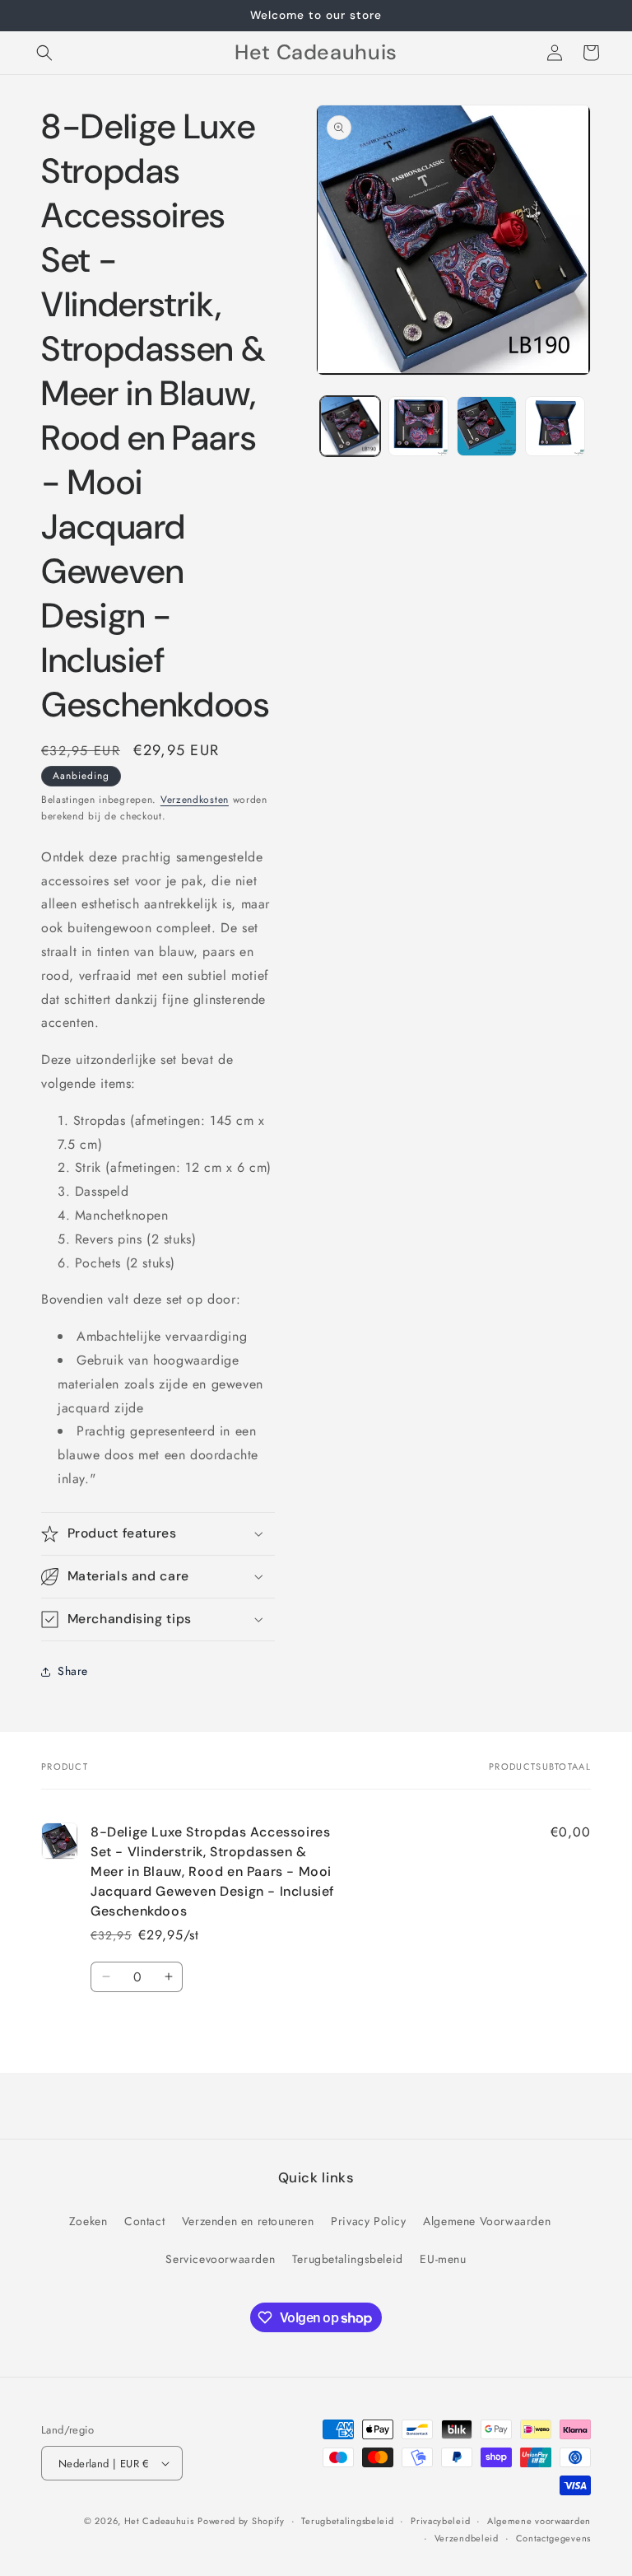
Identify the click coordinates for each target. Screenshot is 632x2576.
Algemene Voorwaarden (487, 2221)
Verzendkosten (195, 800)
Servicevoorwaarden (220, 2259)
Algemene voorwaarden (539, 2521)
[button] (44, 53)
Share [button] (73, 1671)
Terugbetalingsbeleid (348, 2259)
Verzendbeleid (467, 2538)
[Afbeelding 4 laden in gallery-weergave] (555, 426)
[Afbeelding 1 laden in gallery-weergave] (350, 426)
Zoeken (88, 2221)
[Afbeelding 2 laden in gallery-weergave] (418, 426)
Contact (144, 2221)
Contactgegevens (554, 2538)
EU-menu (443, 2259)
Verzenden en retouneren (248, 2221)
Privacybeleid (440, 2521)
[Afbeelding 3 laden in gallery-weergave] (487, 426)
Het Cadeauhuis (159, 2521)
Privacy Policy (368, 2221)
